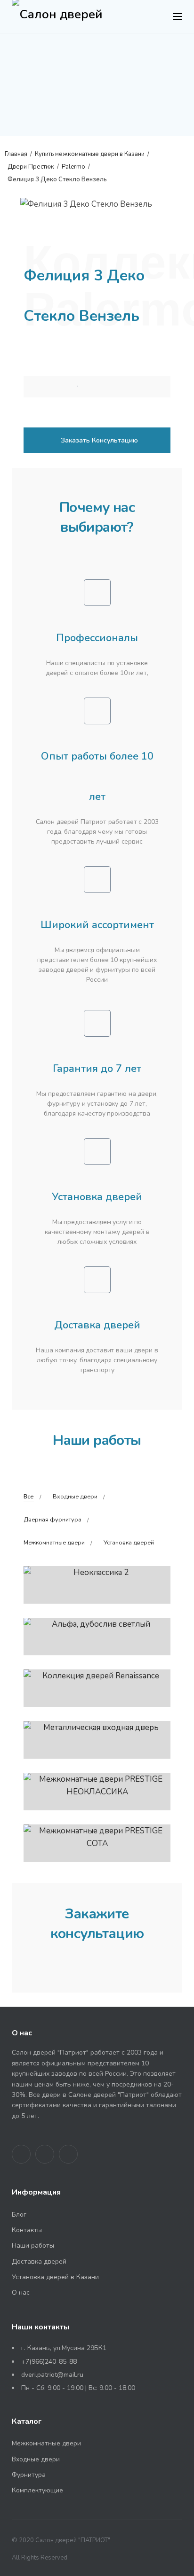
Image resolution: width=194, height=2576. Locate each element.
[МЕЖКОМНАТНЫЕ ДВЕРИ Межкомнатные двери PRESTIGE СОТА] (97, 1843)
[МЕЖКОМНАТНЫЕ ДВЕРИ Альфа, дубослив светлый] (97, 1637)
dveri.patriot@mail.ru (52, 2375)
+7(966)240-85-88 (49, 2362)
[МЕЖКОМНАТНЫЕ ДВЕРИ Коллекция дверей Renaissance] (97, 1688)
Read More (122, 391)
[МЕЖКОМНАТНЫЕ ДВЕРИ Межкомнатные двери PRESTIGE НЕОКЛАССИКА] (97, 1792)
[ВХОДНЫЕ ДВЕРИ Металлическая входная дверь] (97, 1740)
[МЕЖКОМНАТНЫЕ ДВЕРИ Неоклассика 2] (97, 1585)
